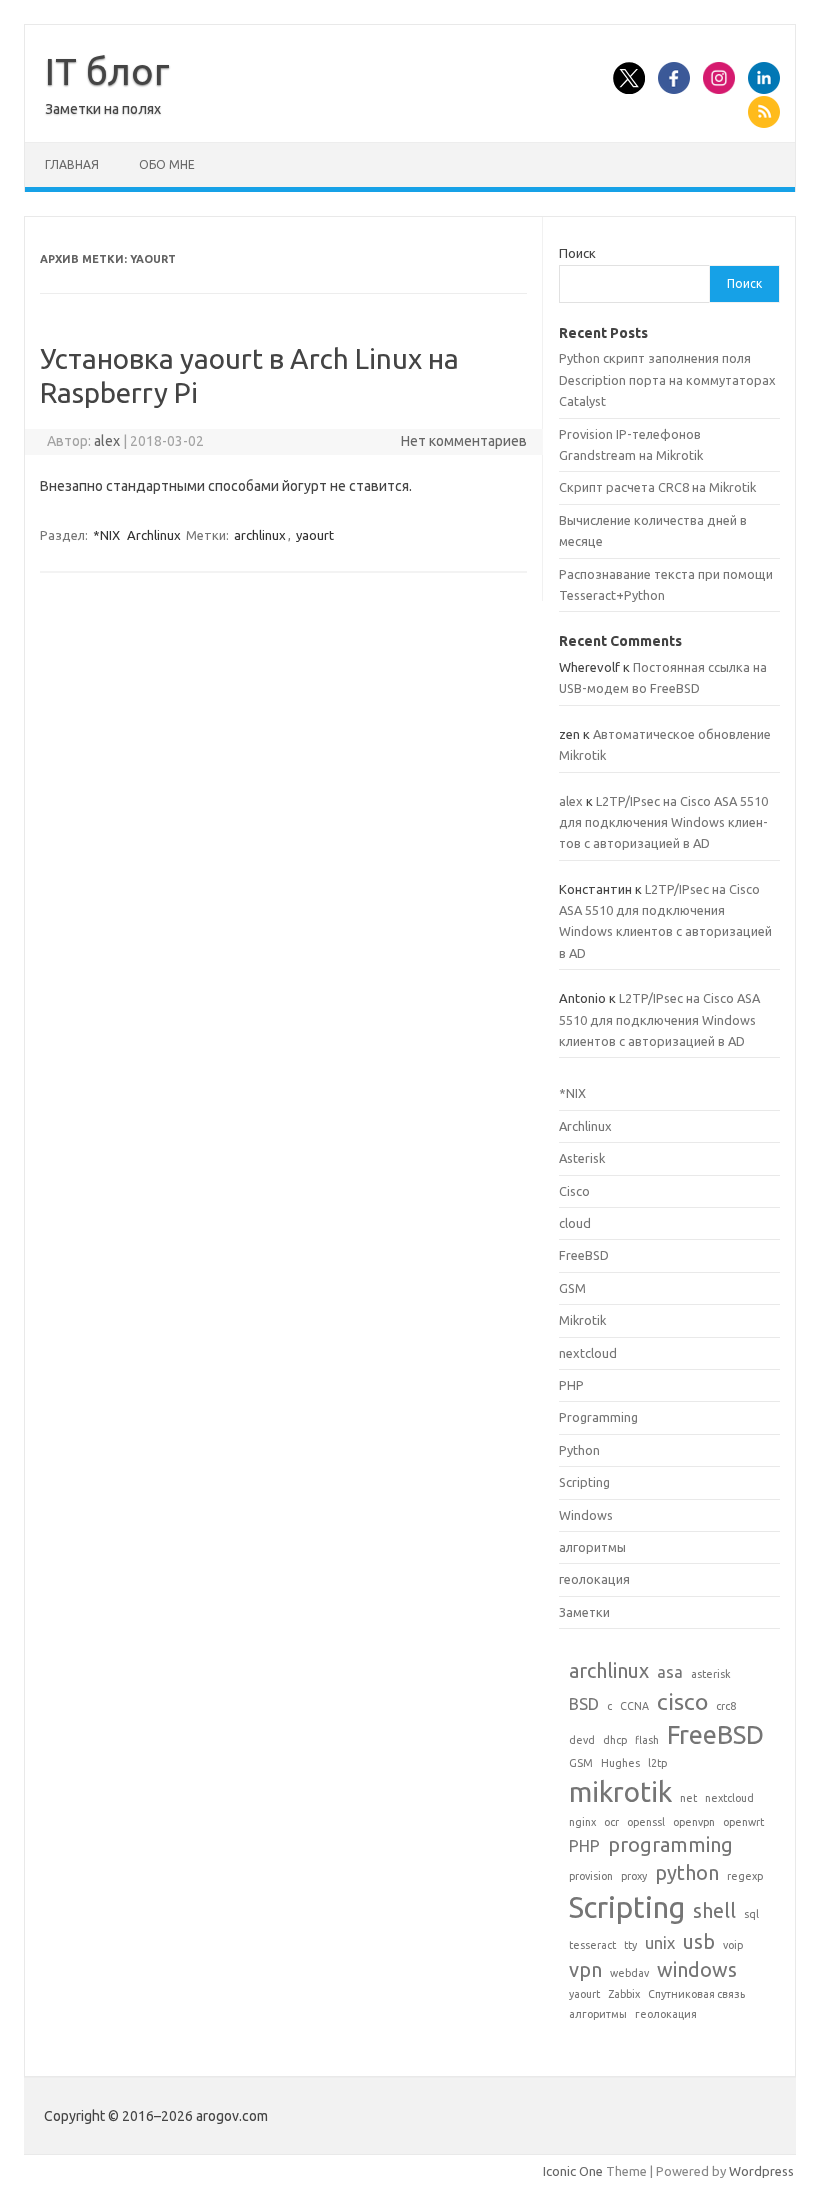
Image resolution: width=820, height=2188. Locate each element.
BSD (584, 1704)
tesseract (592, 1945)
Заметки (584, 1612)
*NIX (106, 535)
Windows (586, 1515)
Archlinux (154, 535)
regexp (745, 1876)
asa (670, 1672)
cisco (682, 1701)
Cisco (574, 1191)
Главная (72, 164)
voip (733, 1945)
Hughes (620, 1763)
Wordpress (761, 2171)
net (688, 1798)
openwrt (743, 1822)
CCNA (634, 1706)
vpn (585, 1969)
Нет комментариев (464, 441)
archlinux (260, 535)
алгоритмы (592, 1547)
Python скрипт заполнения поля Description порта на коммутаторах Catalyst (667, 379)
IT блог (107, 71)
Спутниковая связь (696, 1994)
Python (579, 1450)
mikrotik (620, 1791)
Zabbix (624, 1994)
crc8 (726, 1706)
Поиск (577, 253)
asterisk (711, 1674)
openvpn (694, 1822)
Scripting (584, 1482)
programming (670, 1844)
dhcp (615, 1740)
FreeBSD (584, 1255)
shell (714, 1910)
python (687, 1872)
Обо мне (167, 164)
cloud (575, 1223)
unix (660, 1943)
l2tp (657, 1763)
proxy (634, 1876)
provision (591, 1876)
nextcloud (588, 1353)
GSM (572, 1288)
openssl (646, 1822)
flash (647, 1740)
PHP (571, 1385)
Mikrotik (582, 1320)
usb (699, 1941)
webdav (629, 1973)
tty (630, 1945)
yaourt (315, 535)
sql (751, 1914)
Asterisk (582, 1158)
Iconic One (573, 2171)
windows (697, 1969)
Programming (598, 1417)
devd (582, 1740)
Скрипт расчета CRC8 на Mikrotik (657, 487)
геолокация (594, 1579)
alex (107, 441)
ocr (611, 1822)
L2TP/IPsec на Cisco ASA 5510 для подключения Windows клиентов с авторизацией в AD (663, 822)
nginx (582, 1822)
